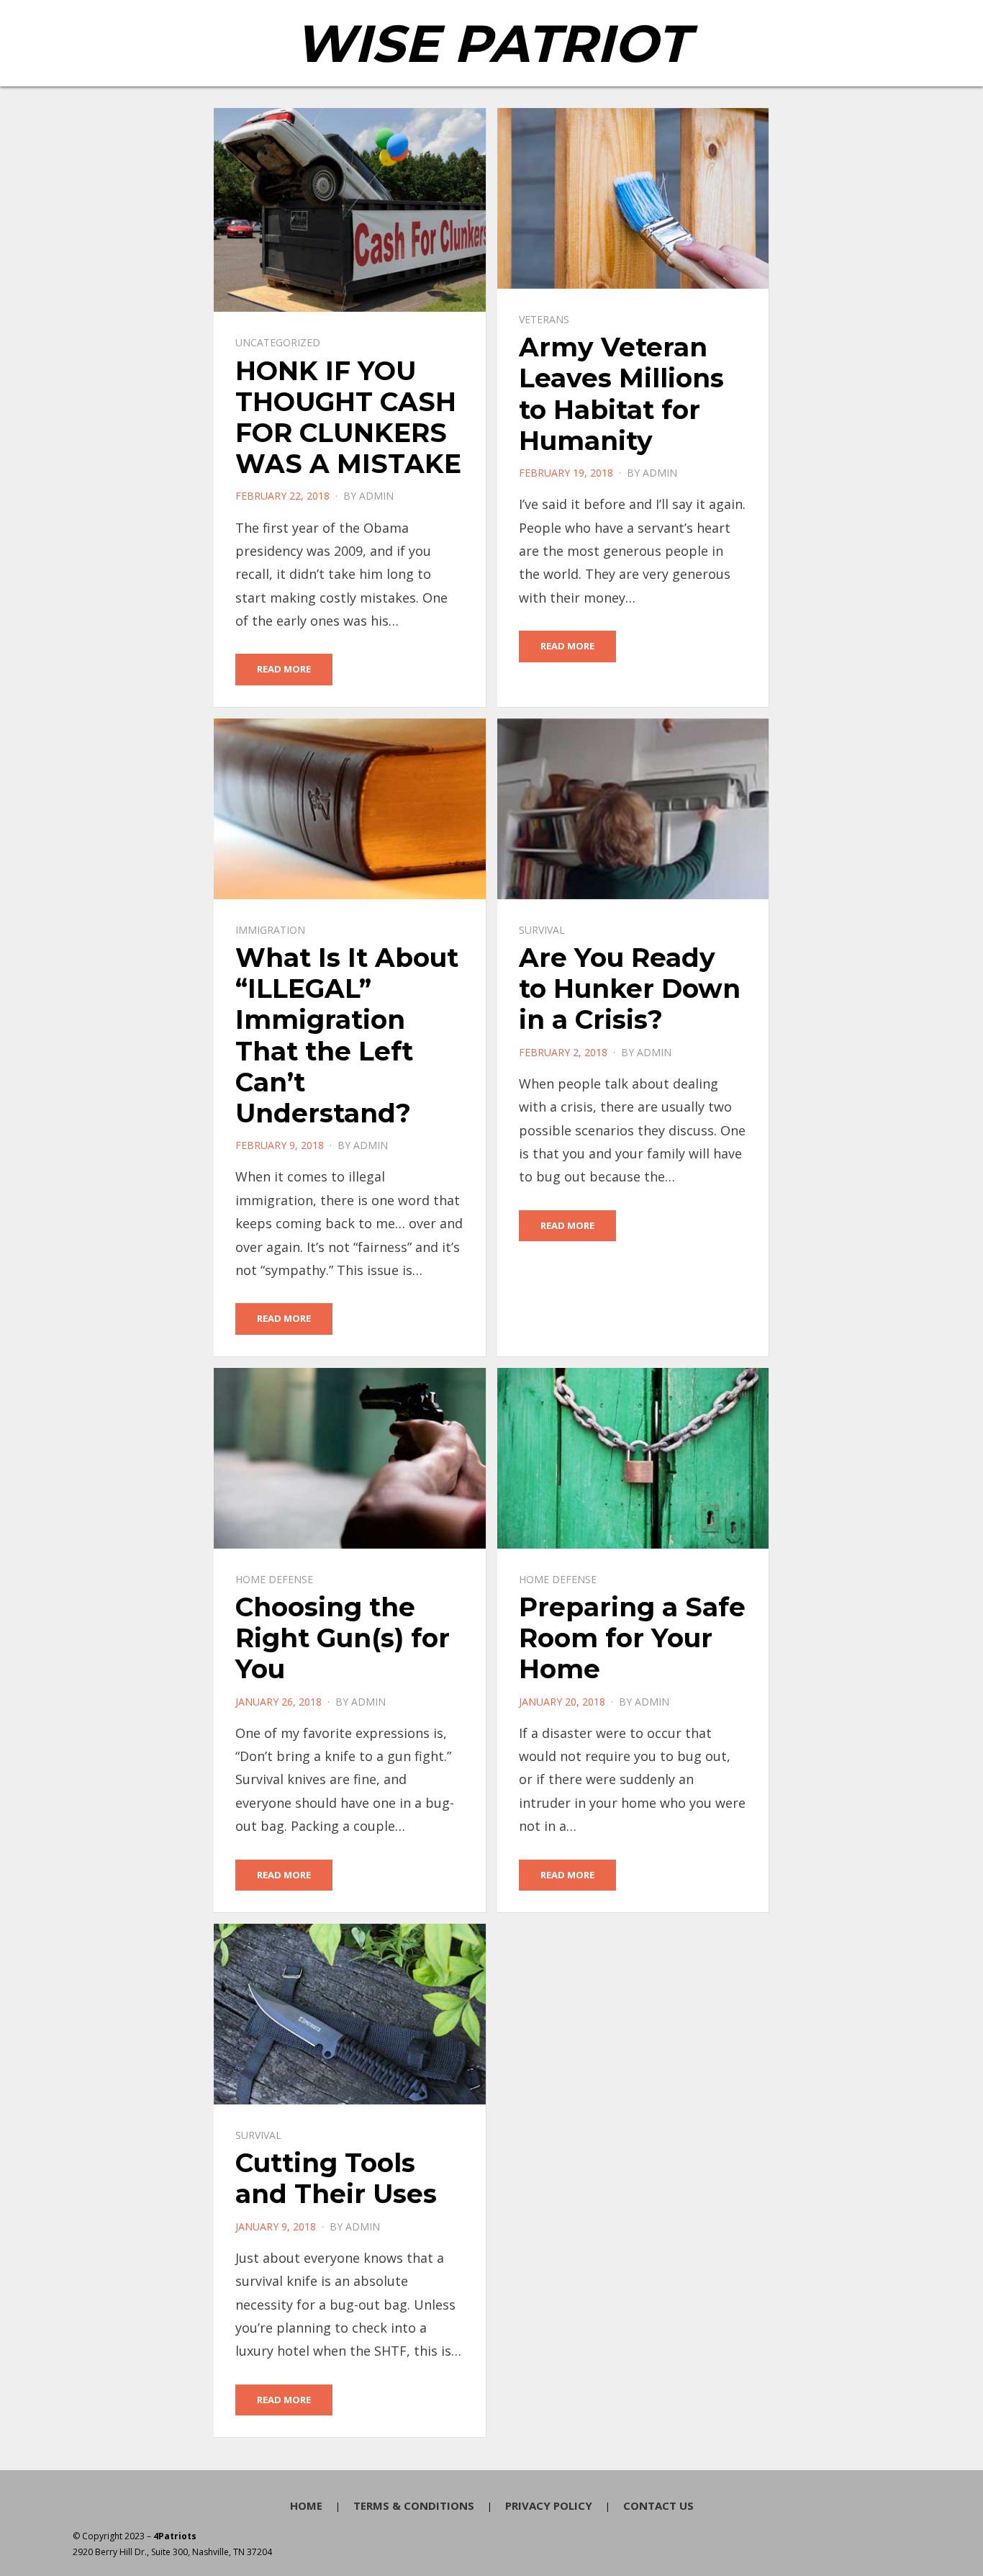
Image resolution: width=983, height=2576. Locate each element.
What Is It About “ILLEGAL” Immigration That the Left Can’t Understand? (347, 1035)
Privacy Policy (549, 2505)
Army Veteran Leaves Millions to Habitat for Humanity (621, 394)
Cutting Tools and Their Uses (336, 2178)
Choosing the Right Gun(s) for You (343, 1638)
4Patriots (175, 2536)
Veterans (544, 319)
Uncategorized (278, 342)
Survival (542, 930)
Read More (284, 669)
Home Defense (274, 1579)
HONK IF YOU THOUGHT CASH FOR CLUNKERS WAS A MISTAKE (348, 418)
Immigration (270, 930)
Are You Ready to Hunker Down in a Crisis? (630, 988)
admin (376, 496)
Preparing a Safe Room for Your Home (632, 1638)
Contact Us (658, 2505)
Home (306, 2505)
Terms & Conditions (414, 2505)
